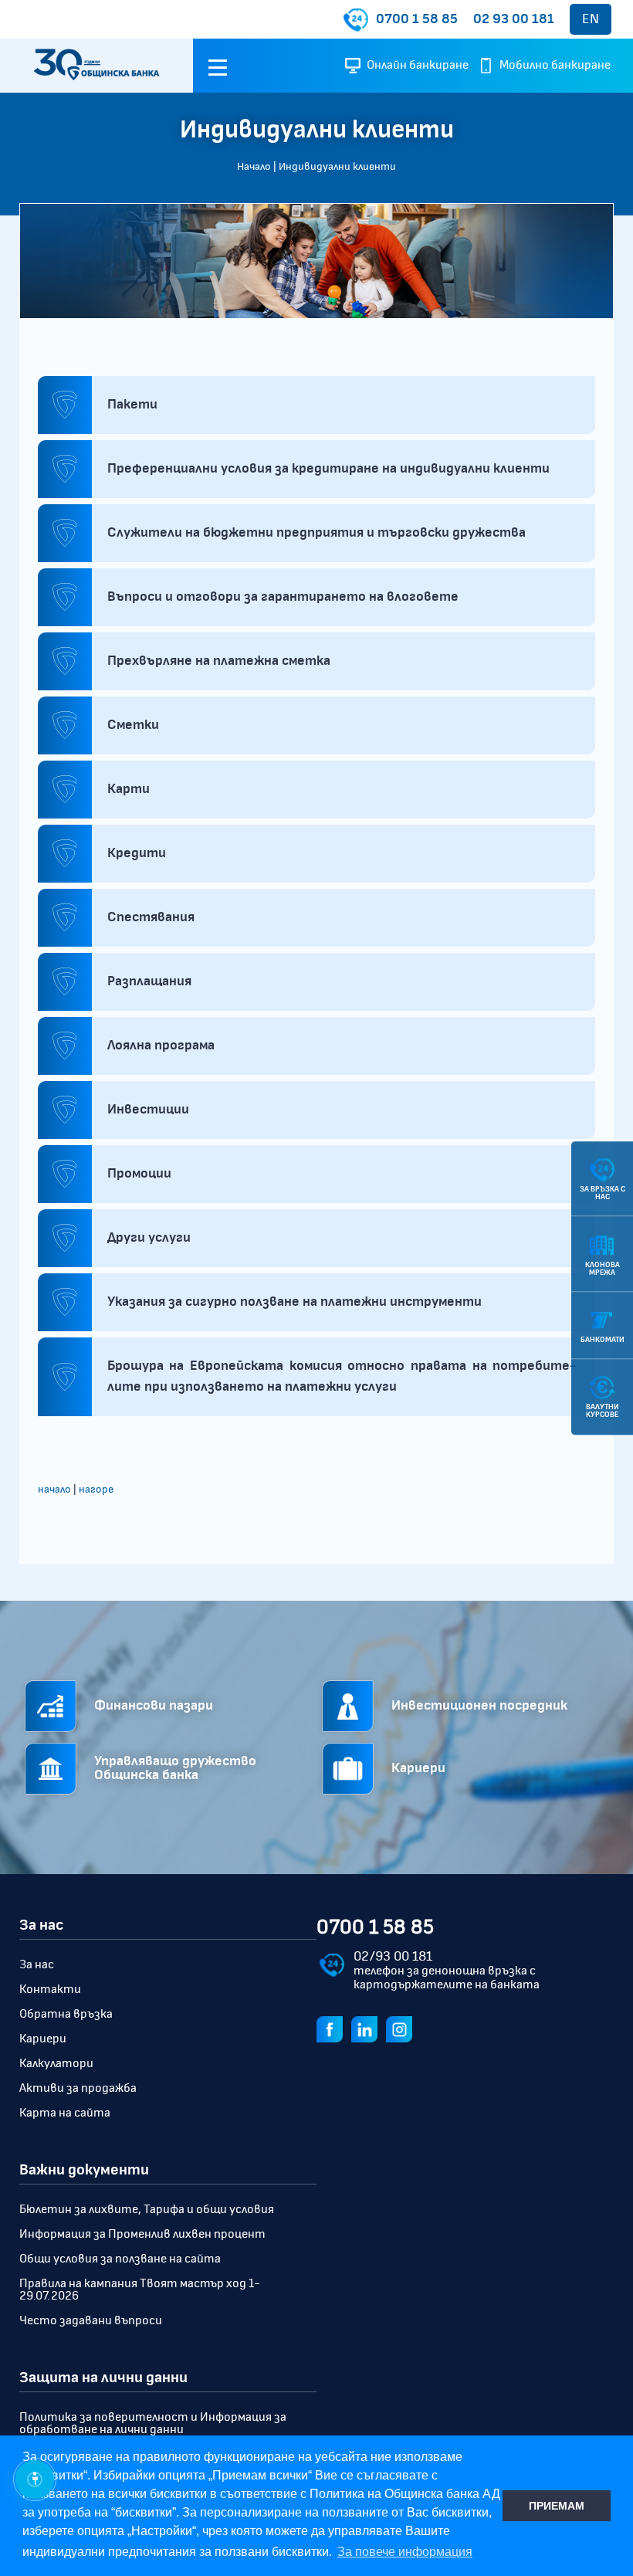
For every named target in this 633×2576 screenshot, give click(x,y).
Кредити (137, 853)
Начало (254, 167)
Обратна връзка (66, 2014)
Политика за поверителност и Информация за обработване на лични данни (153, 2423)
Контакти (50, 1989)
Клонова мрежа (603, 1269)
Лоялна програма (161, 1046)
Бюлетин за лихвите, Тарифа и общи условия (147, 2209)
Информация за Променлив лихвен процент (142, 2234)
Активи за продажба (78, 2088)
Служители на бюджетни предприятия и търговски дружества (316, 533)
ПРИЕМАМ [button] (557, 2506)
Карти (129, 789)
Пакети (132, 405)
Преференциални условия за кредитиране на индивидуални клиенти (328, 469)
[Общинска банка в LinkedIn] (367, 2029)
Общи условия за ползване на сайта (120, 2259)
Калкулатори (56, 2063)
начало (54, 1490)
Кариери (43, 2039)
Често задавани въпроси (91, 2320)
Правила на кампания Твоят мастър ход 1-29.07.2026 (140, 2290)
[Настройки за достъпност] (35, 2479)
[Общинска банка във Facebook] (333, 2029)
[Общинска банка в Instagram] (402, 2029)
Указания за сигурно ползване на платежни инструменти (294, 1302)
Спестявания (151, 917)
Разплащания (149, 981)
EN (591, 19)
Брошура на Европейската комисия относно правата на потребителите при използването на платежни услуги (342, 1376)
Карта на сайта (65, 2113)
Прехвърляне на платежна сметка (219, 661)
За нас (37, 1964)
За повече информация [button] (405, 2552)
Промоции (139, 1174)
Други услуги (149, 1238)
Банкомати (603, 1340)
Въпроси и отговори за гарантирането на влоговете (283, 597)
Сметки (133, 725)
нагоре (96, 1490)
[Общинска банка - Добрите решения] (96, 66)
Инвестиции (148, 1110)
